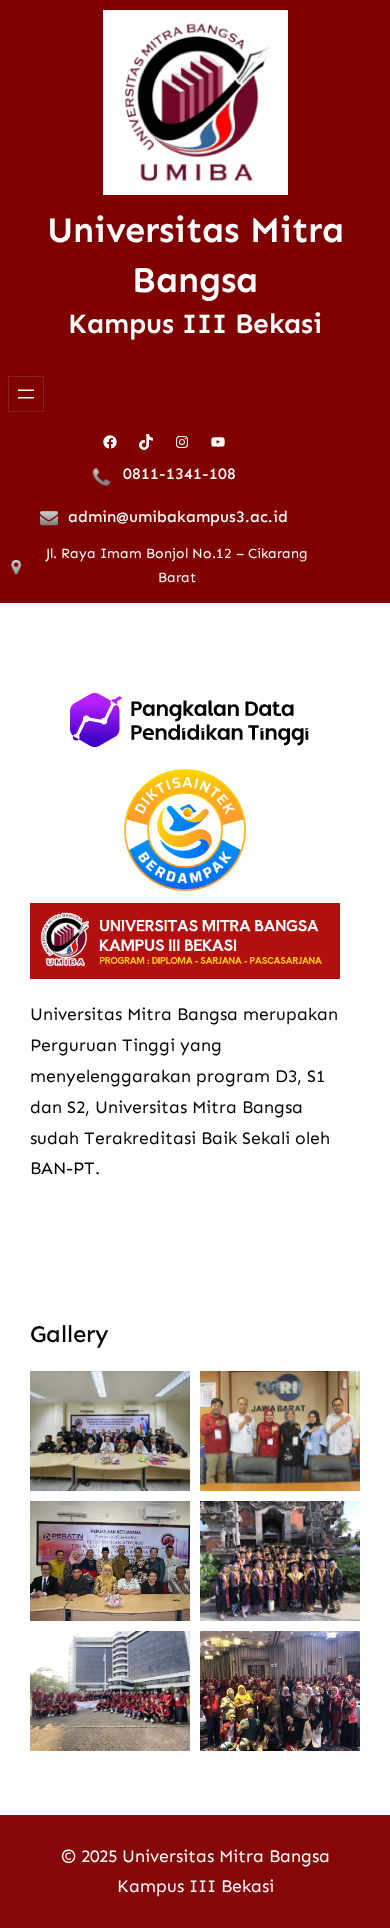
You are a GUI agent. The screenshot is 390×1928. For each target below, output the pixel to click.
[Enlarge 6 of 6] (334, 1657)
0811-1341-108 (179, 473)
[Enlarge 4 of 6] (334, 1527)
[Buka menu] (26, 394)
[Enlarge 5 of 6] (164, 1657)
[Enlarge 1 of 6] (164, 1397)
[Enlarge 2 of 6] (334, 1397)
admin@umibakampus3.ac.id (178, 516)
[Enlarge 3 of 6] (164, 1527)
